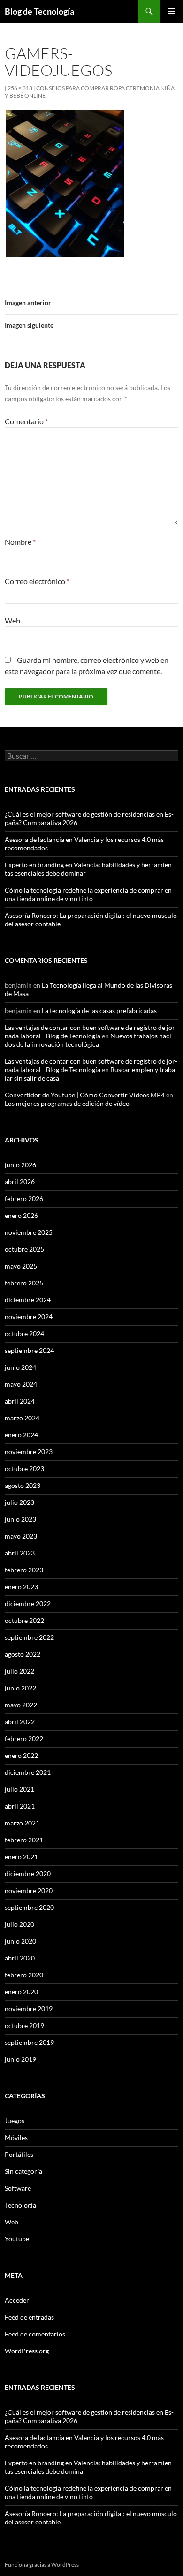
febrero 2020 (24, 1975)
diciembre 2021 (28, 1772)
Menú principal (172, 11)
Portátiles (19, 2154)
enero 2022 (21, 1755)
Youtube (17, 2239)
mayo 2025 (21, 1266)
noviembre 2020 (29, 1890)
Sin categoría (23, 2171)
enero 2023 (21, 1587)
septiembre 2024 (29, 1350)
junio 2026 (20, 1165)
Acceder (17, 2300)
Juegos (15, 2121)
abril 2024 (20, 1401)
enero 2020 (21, 1992)
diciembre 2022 (28, 1603)
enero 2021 (21, 1857)
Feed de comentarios (35, 2334)
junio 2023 (20, 1519)
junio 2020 (20, 1941)
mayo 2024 (21, 1384)
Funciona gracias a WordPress (42, 2565)
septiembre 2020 (29, 1907)
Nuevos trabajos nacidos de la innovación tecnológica (89, 1040)
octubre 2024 (24, 1333)
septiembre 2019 (29, 2042)
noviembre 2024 (29, 1317)
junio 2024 (20, 1367)
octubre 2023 (24, 1468)
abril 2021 (20, 1806)
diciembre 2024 (28, 1300)
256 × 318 (20, 88)
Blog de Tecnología (39, 11)
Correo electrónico (37, 581)
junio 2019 (20, 2059)
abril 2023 (20, 1553)
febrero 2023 (24, 1570)
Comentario (26, 421)
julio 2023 (19, 1502)
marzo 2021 (22, 1823)
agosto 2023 (23, 1485)
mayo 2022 (21, 1705)
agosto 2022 (23, 1654)
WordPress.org (27, 2351)
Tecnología (20, 2205)
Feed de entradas (29, 2317)
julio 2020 (19, 1924)
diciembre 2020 (28, 1874)
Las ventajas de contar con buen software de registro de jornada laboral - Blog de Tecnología (91, 1032)
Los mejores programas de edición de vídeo (67, 1103)
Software (18, 2188)
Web (12, 620)
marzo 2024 (22, 1418)
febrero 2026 (24, 1198)
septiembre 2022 (29, 1637)
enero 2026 (21, 1215)
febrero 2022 (24, 1739)
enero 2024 (21, 1435)
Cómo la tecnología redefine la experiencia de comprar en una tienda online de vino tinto (88, 894)
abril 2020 (20, 1958)
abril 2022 (20, 1722)
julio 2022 (19, 1671)
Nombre (20, 542)
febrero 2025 (24, 1283)
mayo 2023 (21, 1536)
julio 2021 (19, 1789)
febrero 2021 (24, 1840)
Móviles (16, 2137)
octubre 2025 (24, 1249)
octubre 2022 (24, 1620)
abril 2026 (20, 1182)
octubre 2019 (24, 2025)
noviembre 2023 (29, 1452)
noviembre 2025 (29, 1232)
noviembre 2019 (29, 2009)
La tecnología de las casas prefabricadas (99, 1010)
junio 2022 (20, 1688)
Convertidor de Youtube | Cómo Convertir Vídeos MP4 (85, 1095)
